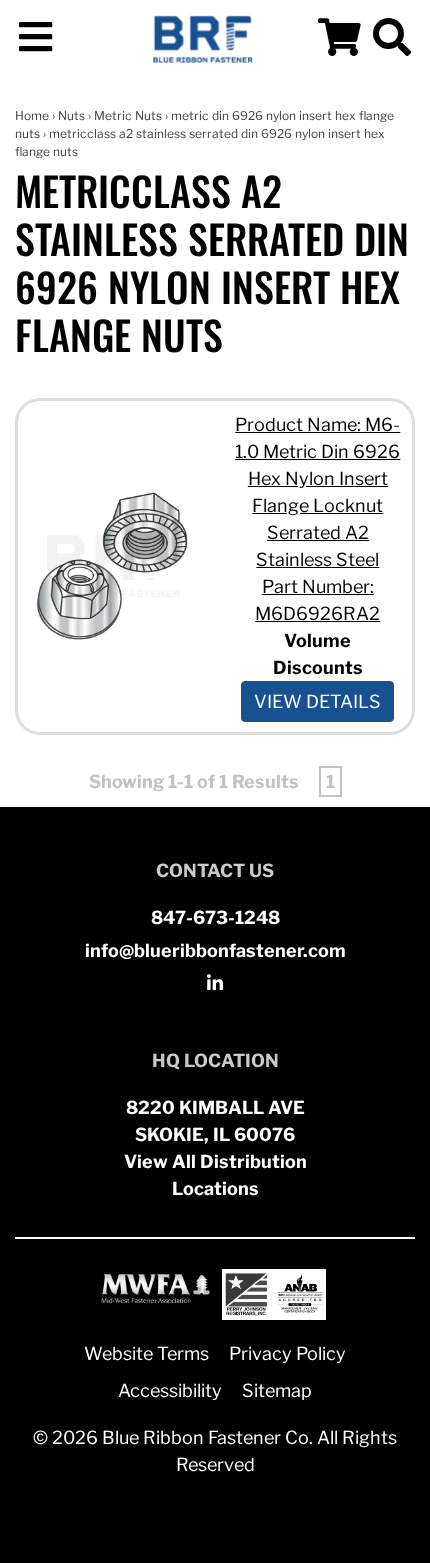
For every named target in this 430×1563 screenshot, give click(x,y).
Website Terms (146, 1353)
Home (32, 115)
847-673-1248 (215, 917)
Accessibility (170, 1390)
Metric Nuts (128, 115)
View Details (317, 701)
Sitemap (277, 1390)
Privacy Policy (287, 1353)
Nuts (71, 115)
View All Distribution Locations (215, 1175)
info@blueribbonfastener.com (215, 950)
